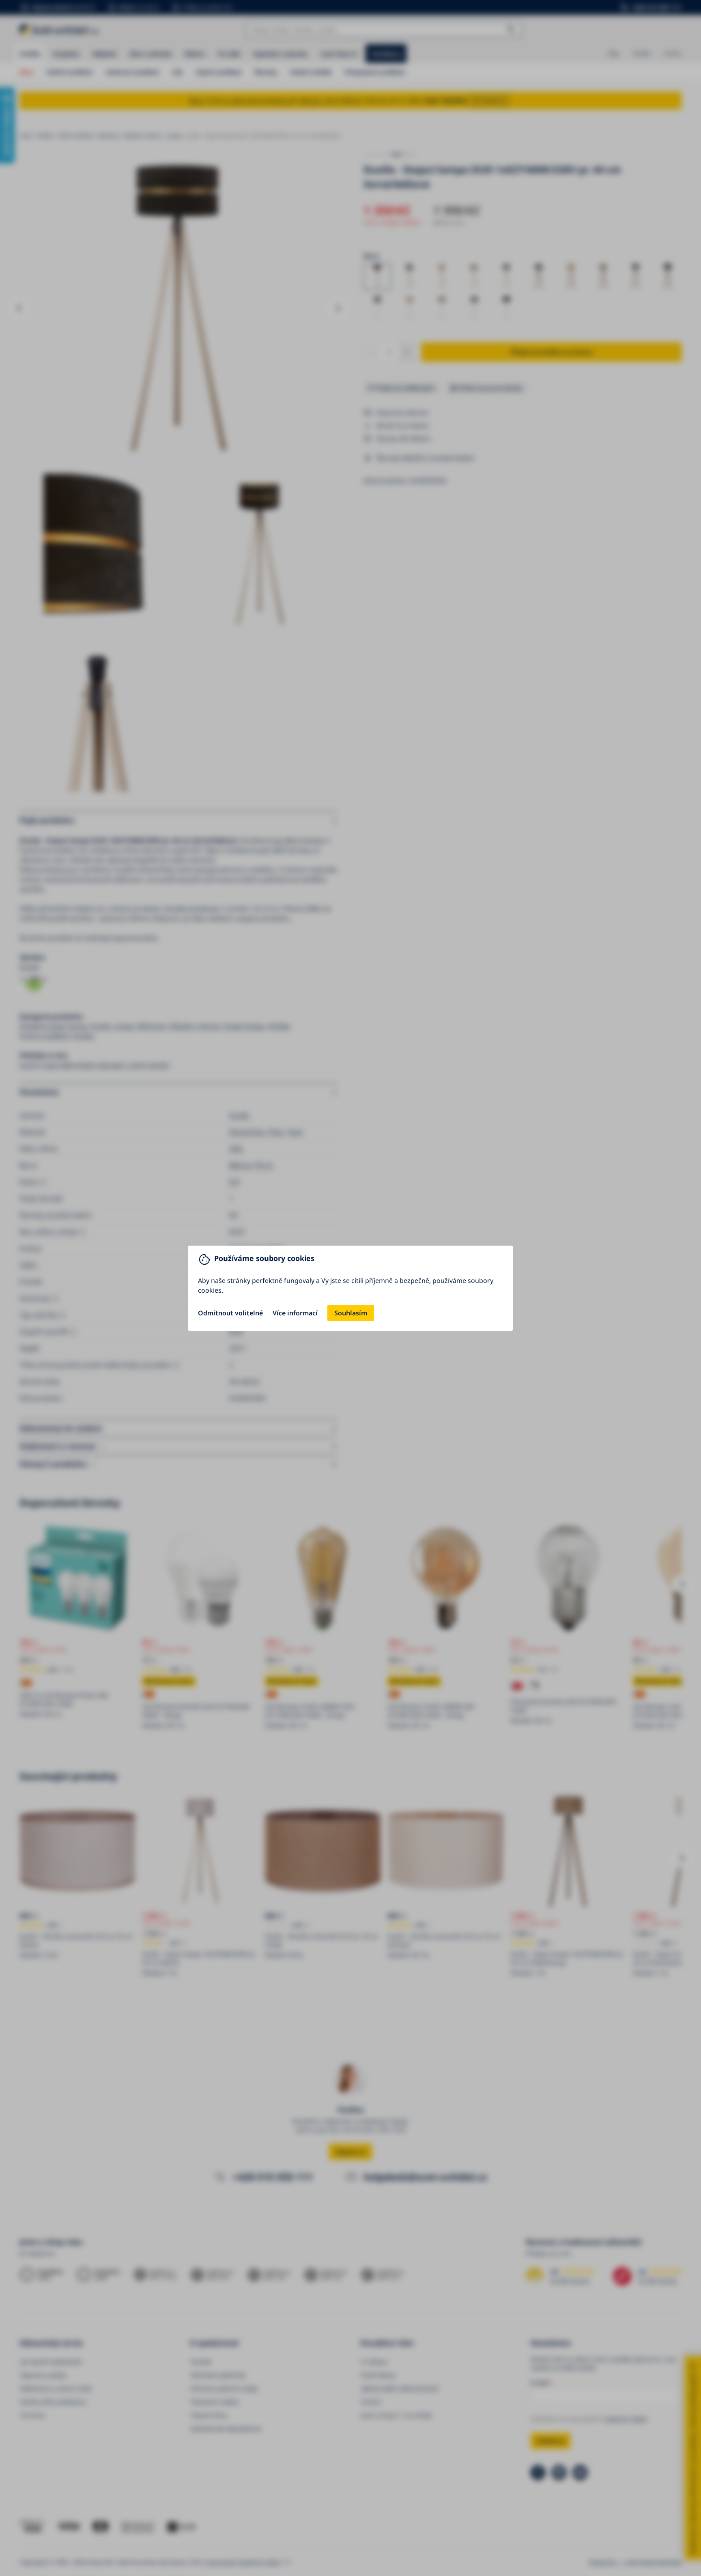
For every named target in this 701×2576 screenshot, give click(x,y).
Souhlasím (351, 1313)
